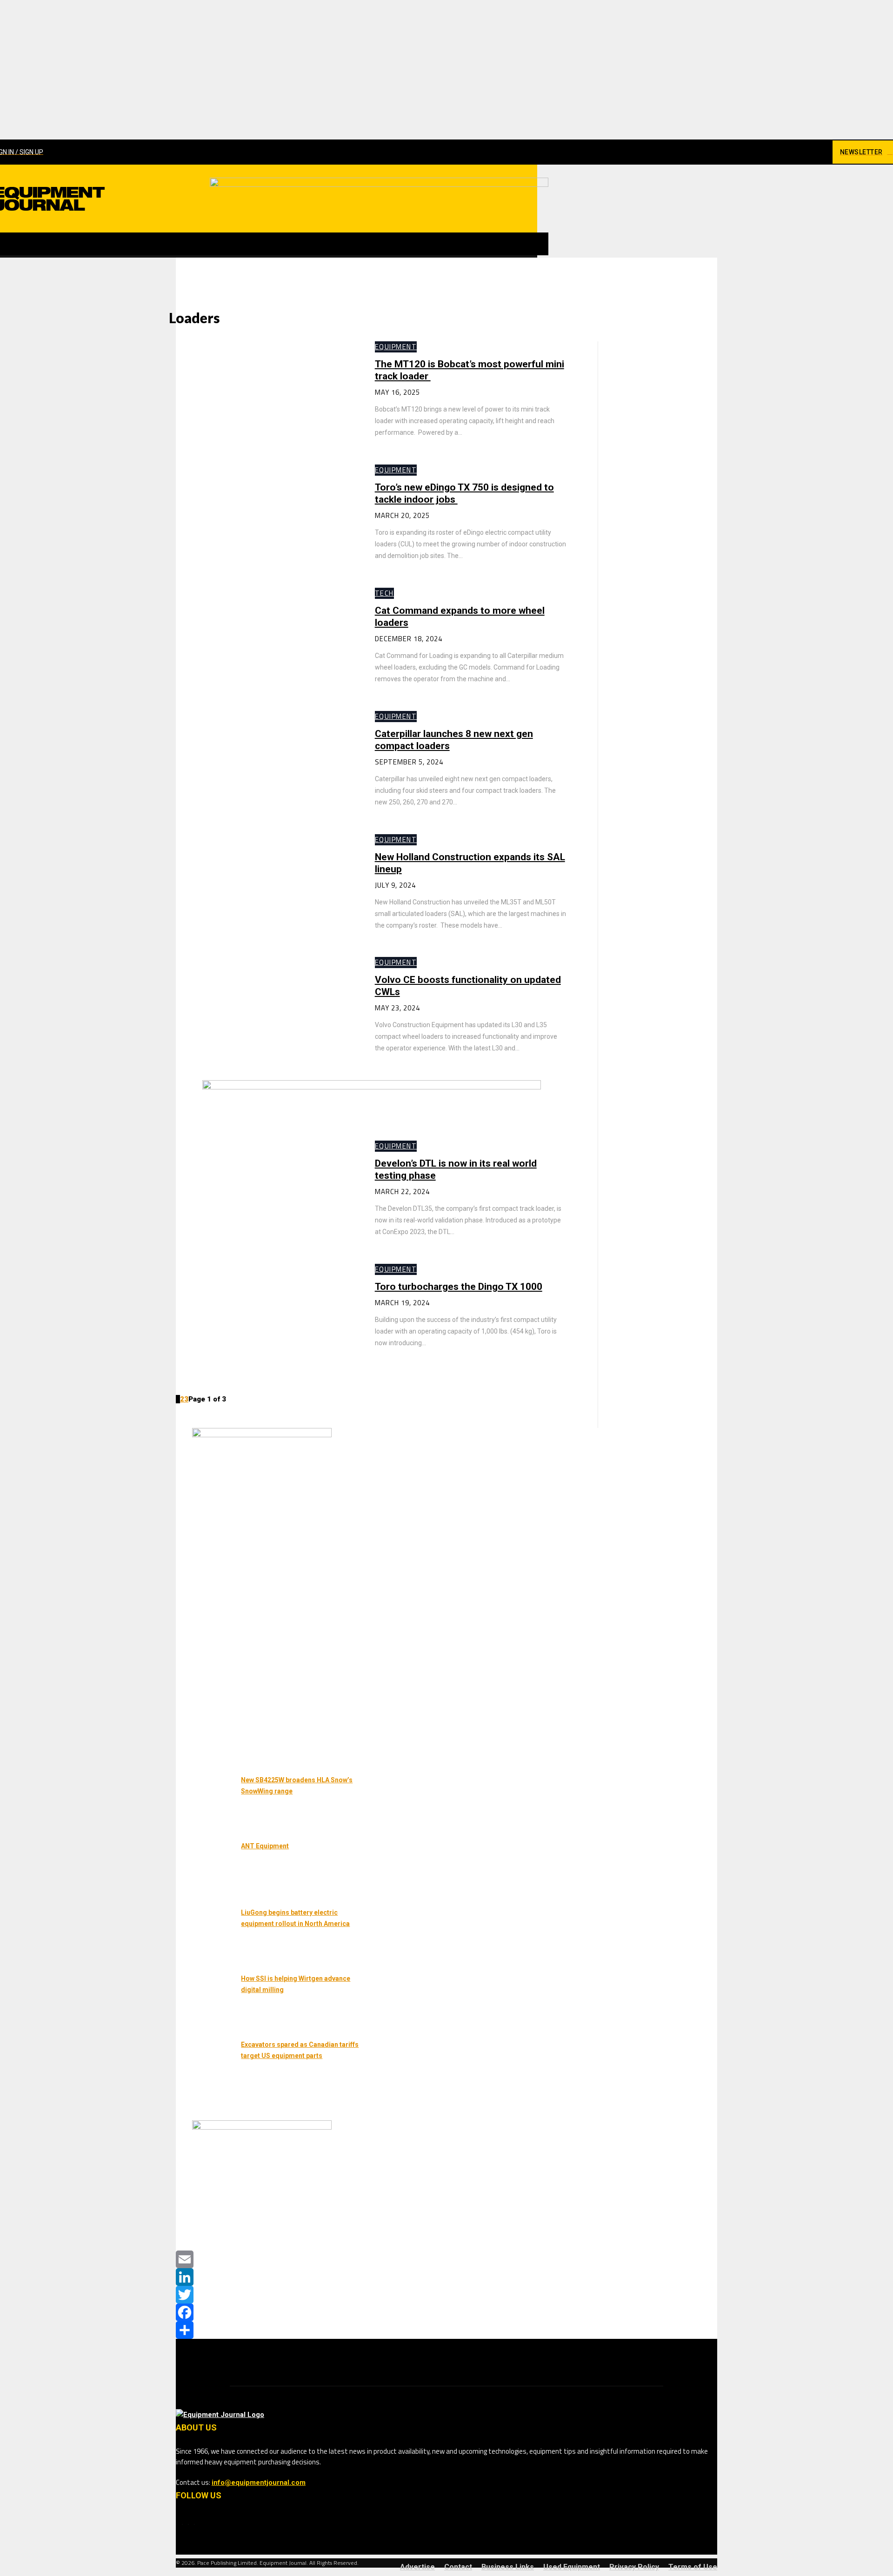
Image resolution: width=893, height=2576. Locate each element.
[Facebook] (766, 152)
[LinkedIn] (446, 2277)
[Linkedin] (799, 152)
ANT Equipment (265, 1846)
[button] (537, 244)
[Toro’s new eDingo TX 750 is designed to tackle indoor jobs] (266, 517)
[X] (815, 152)
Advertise (417, 2567)
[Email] (446, 2259)
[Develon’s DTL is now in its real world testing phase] (266, 1193)
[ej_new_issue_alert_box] (262, 2127)
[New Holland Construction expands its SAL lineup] (266, 886)
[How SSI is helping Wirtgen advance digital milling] (206, 2001)
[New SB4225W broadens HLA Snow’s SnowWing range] (206, 1802)
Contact (458, 2567)
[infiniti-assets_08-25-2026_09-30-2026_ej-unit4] (262, 1435)
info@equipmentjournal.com (259, 2483)
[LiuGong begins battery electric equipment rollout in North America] (206, 1935)
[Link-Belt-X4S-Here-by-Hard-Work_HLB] (379, 185)
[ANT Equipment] (206, 1868)
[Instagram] (783, 152)
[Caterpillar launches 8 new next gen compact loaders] (266, 763)
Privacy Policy (634, 2567)
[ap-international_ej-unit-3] (372, 1087)
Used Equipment (572, 2567)
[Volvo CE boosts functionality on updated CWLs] (266, 1009)
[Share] (446, 2330)
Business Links (508, 2567)
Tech (384, 593)
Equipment (396, 347)
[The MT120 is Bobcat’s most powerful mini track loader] (266, 394)
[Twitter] (446, 2295)
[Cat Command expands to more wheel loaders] (266, 640)
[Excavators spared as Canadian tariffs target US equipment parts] (206, 2067)
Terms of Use (693, 2567)
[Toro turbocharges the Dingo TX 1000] (266, 1316)
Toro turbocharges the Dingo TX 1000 (459, 1287)
